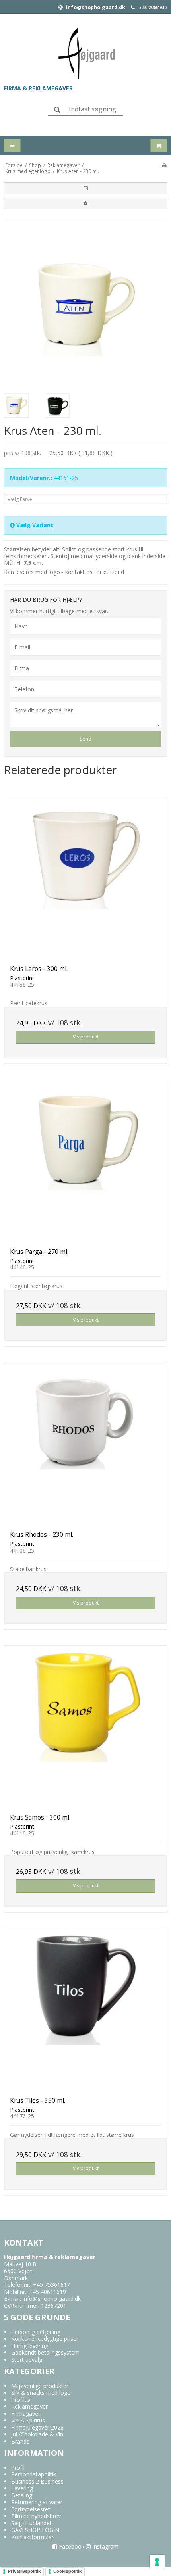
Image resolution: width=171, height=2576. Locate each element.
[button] (85, 188)
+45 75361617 (153, 8)
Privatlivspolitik (24, 2571)
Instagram (105, 2546)
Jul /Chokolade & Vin (37, 2434)
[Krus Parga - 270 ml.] (85, 1161)
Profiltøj (21, 2400)
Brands (20, 2441)
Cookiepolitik (67, 2571)
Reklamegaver (29, 2406)
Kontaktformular (32, 2537)
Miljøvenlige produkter (40, 2386)
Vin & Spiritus (28, 2420)
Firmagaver (26, 2414)
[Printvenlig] (164, 165)
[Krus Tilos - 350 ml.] (85, 2010)
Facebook (71, 2546)
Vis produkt (86, 1037)
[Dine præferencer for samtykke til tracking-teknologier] (157, 2562)
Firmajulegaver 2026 (37, 2427)
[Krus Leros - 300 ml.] (85, 878)
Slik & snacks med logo (41, 2393)
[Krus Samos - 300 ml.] (85, 1727)
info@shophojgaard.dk (95, 8)
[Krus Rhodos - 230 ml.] (85, 1444)
